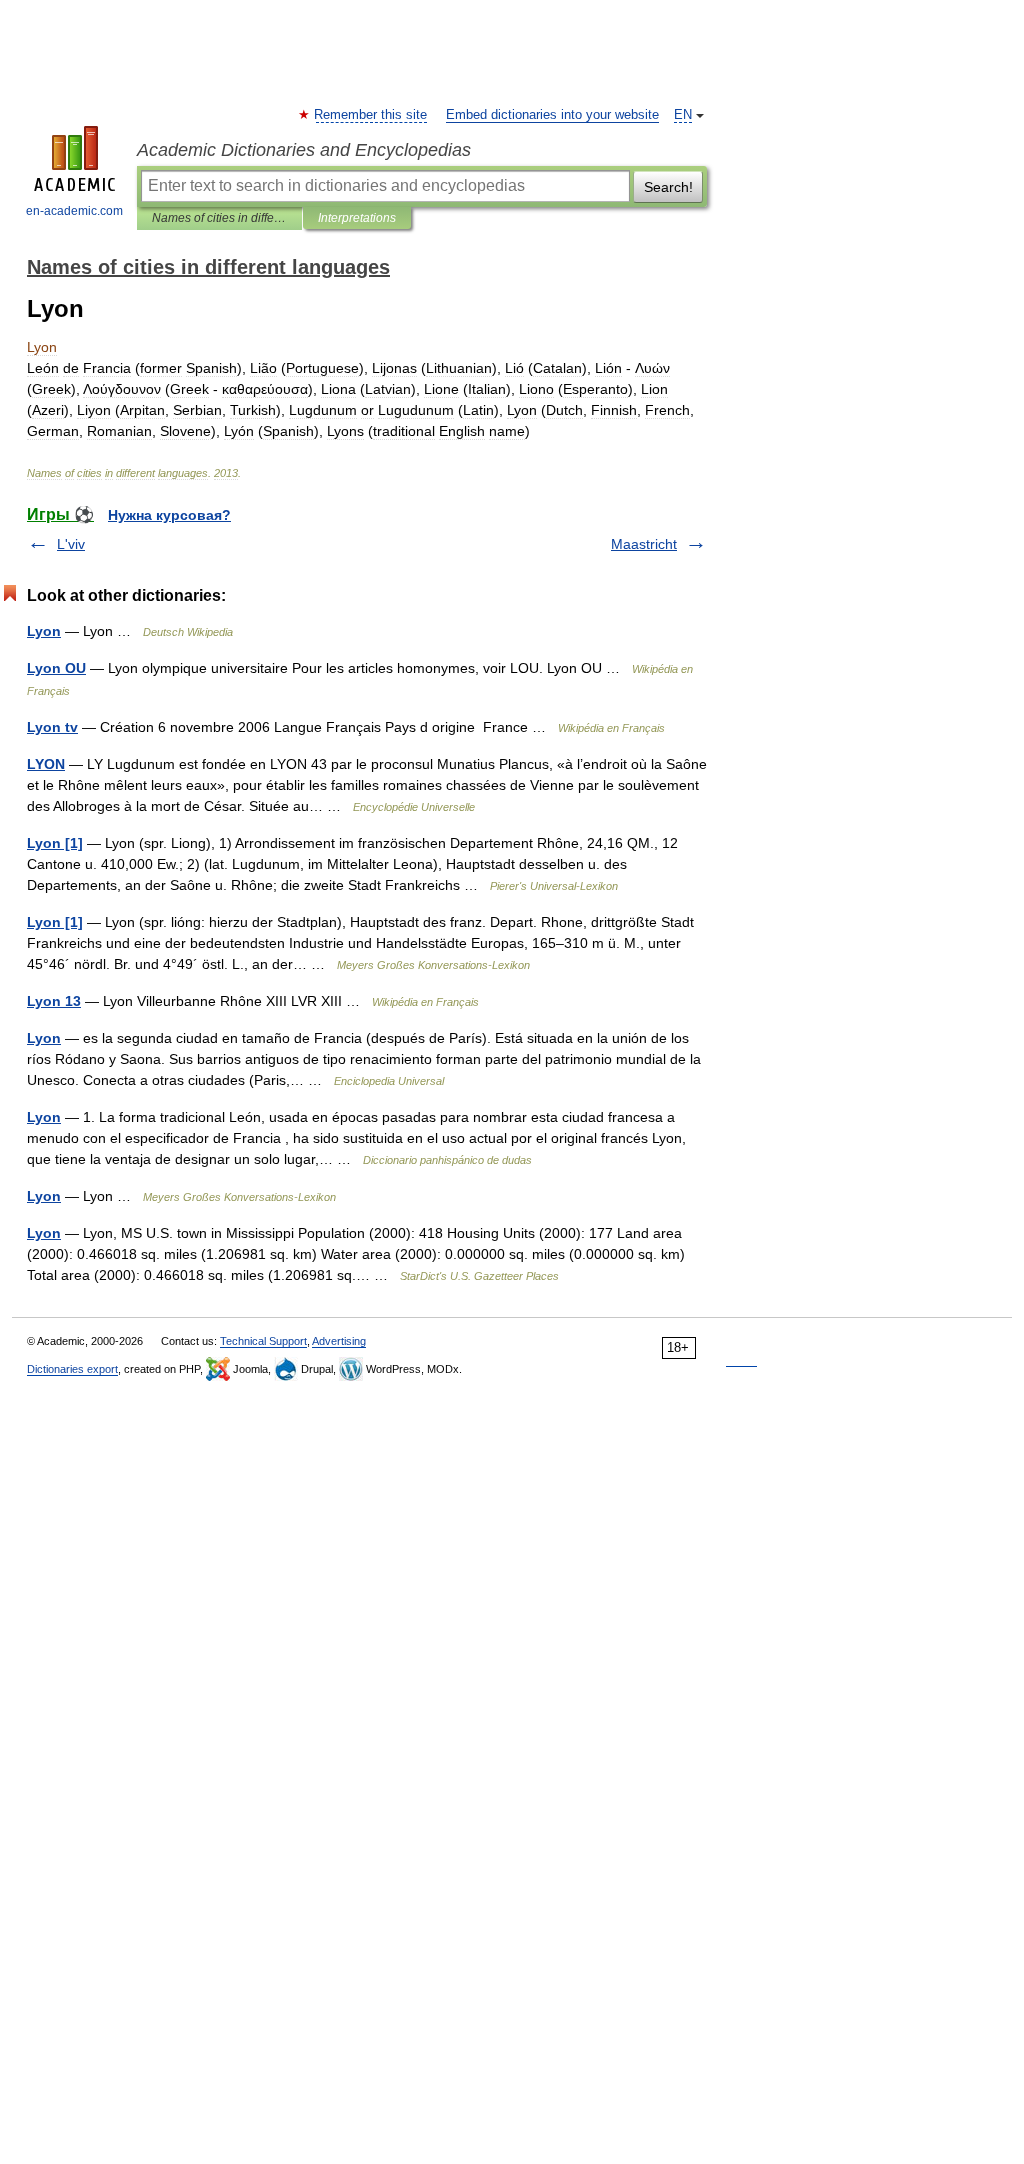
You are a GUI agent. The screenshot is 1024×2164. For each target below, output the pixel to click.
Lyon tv (52, 727)
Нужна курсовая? (169, 515)
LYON (46, 764)
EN (683, 115)
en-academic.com (74, 211)
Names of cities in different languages (219, 218)
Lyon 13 (54, 1001)
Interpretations (357, 218)
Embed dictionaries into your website (552, 115)
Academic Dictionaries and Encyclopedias (304, 150)
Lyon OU (56, 668)
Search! (668, 187)
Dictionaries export (72, 1369)
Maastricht (644, 544)
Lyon (44, 631)
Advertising (339, 1341)
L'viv (71, 544)
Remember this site (371, 115)
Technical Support (263, 1341)
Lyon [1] (55, 843)
